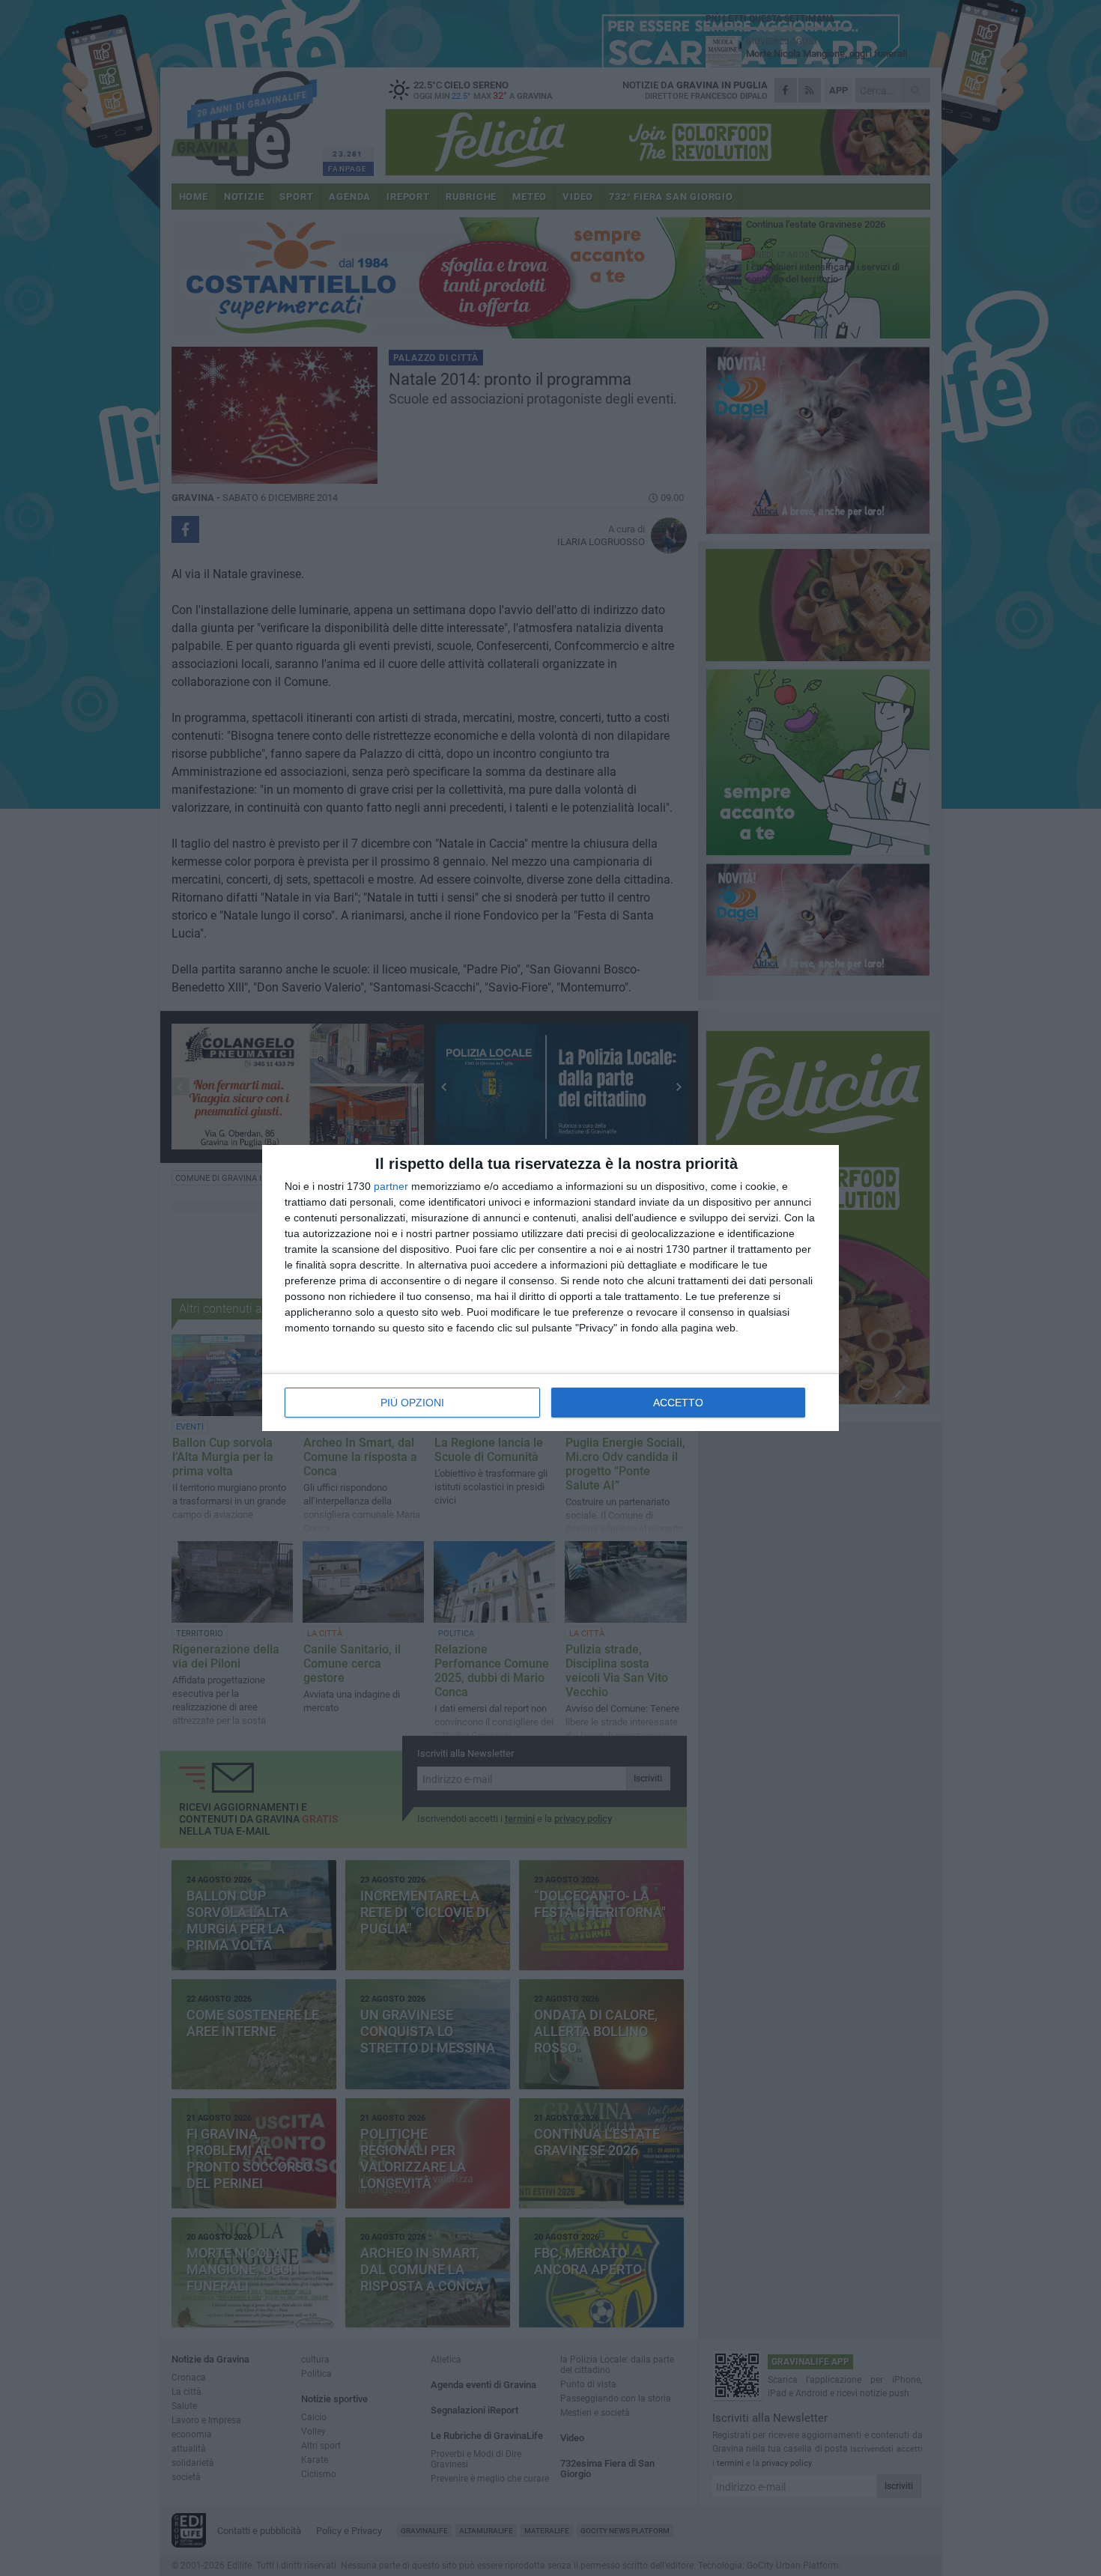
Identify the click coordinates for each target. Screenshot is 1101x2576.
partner (391, 1186)
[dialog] (550, 1288)
